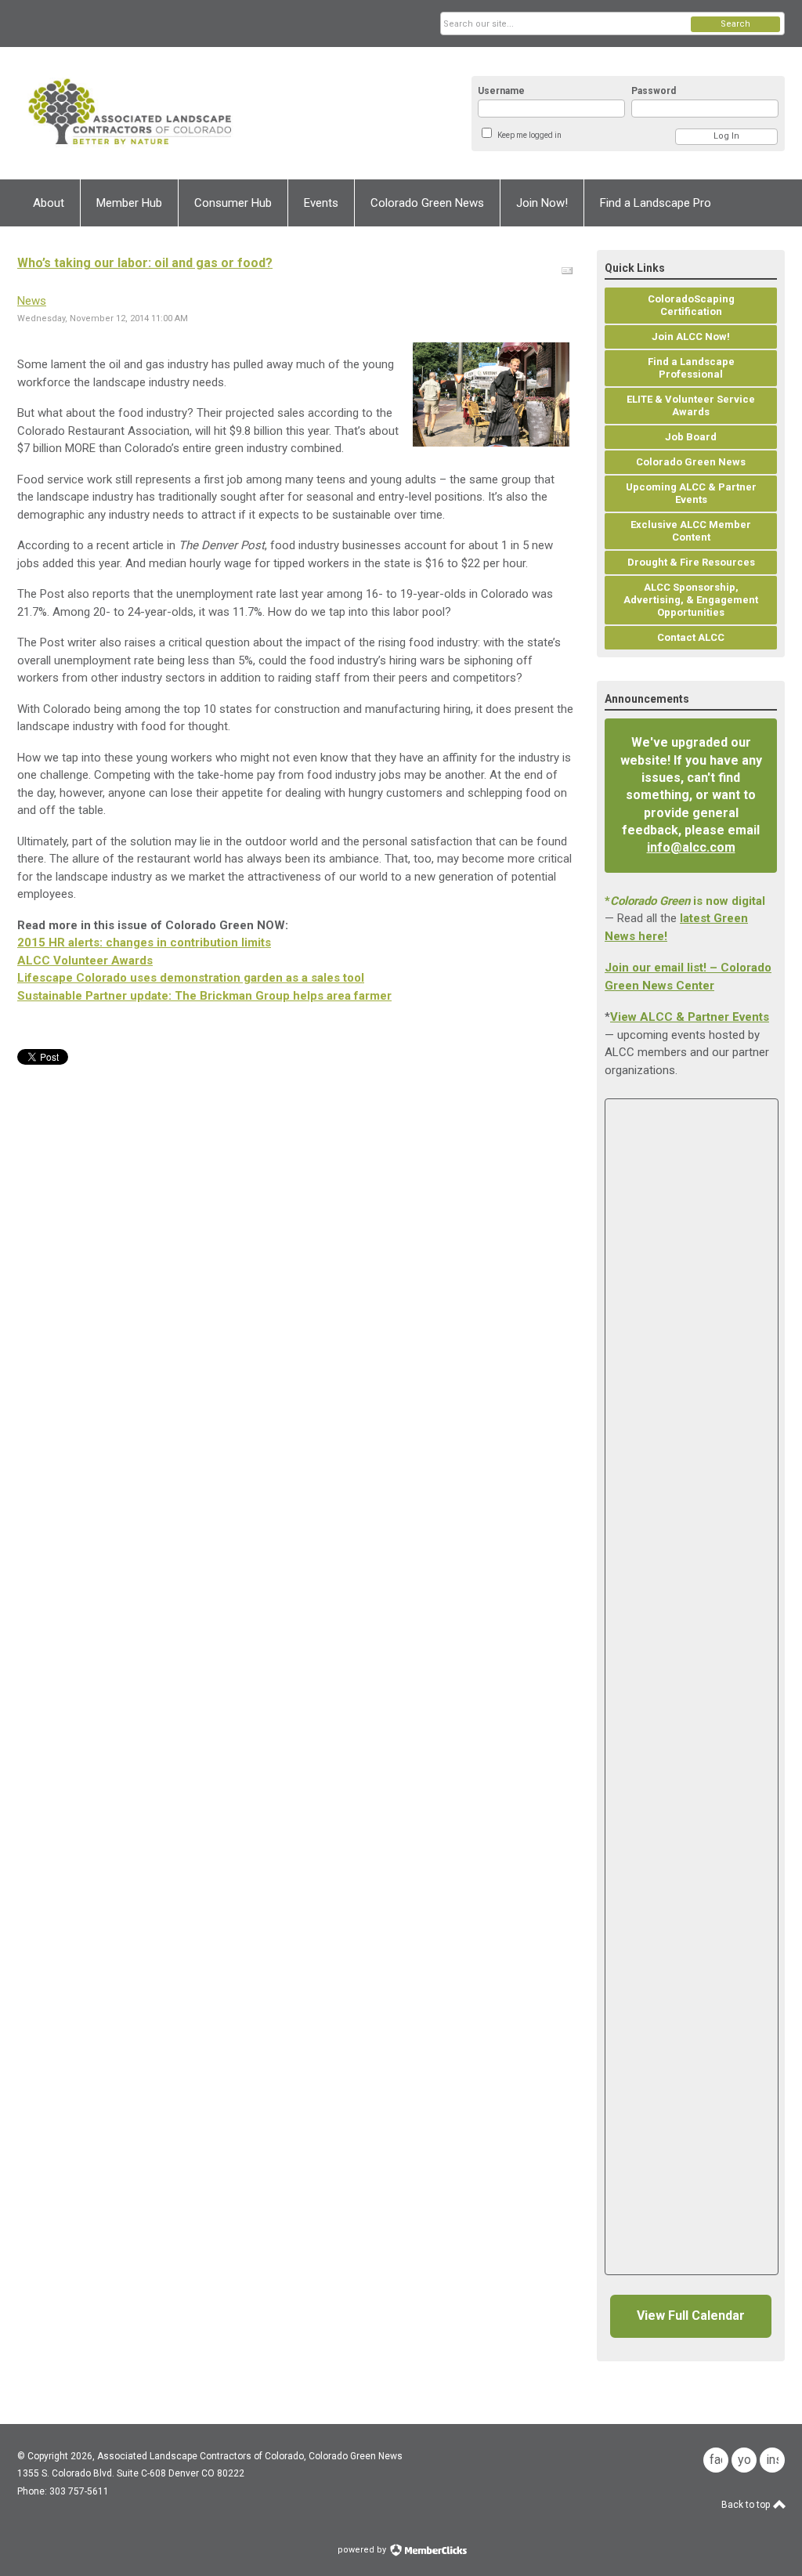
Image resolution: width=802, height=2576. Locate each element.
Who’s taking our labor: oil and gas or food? (145, 263)
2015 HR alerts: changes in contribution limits (144, 942)
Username (501, 91)
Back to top (747, 2505)
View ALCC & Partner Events (690, 1017)
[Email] (567, 271)
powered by (363, 2550)
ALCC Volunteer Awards (85, 961)
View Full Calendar (691, 2316)
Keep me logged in (529, 135)
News (32, 301)
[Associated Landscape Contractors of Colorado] (171, 113)
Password (654, 91)
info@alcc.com (691, 847)
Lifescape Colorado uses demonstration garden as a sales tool (191, 978)
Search (735, 24)
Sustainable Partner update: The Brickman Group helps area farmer (204, 996)
